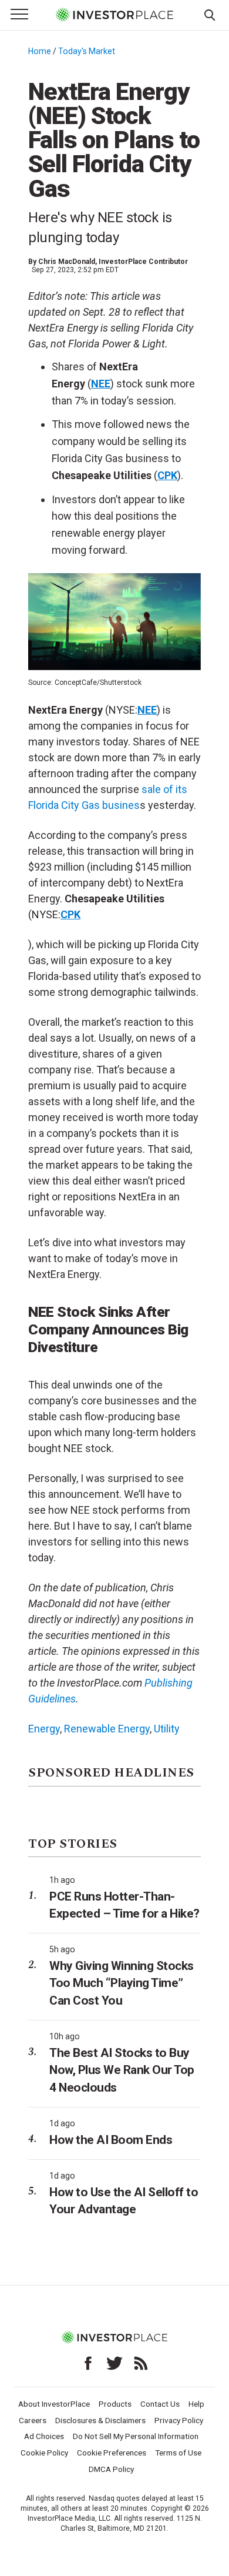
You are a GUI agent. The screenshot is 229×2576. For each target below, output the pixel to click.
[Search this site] (210, 14)
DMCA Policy (111, 2469)
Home (40, 51)
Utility (167, 1729)
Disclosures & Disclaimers (100, 2420)
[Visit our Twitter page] (114, 2363)
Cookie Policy (44, 2453)
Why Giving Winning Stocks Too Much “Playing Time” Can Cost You (122, 1983)
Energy (44, 1729)
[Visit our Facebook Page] (88, 2363)
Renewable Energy (107, 1729)
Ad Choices (44, 2436)
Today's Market (87, 51)
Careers (33, 2420)
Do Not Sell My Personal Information (136, 2436)
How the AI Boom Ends (111, 2140)
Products (115, 2404)
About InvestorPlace (54, 2404)
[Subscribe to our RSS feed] (141, 2363)
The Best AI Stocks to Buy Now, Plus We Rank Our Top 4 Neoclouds (122, 2070)
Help (196, 2404)
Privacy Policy (179, 2420)
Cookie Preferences (112, 2453)
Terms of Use (178, 2453)
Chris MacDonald (67, 262)
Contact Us (160, 2404)
